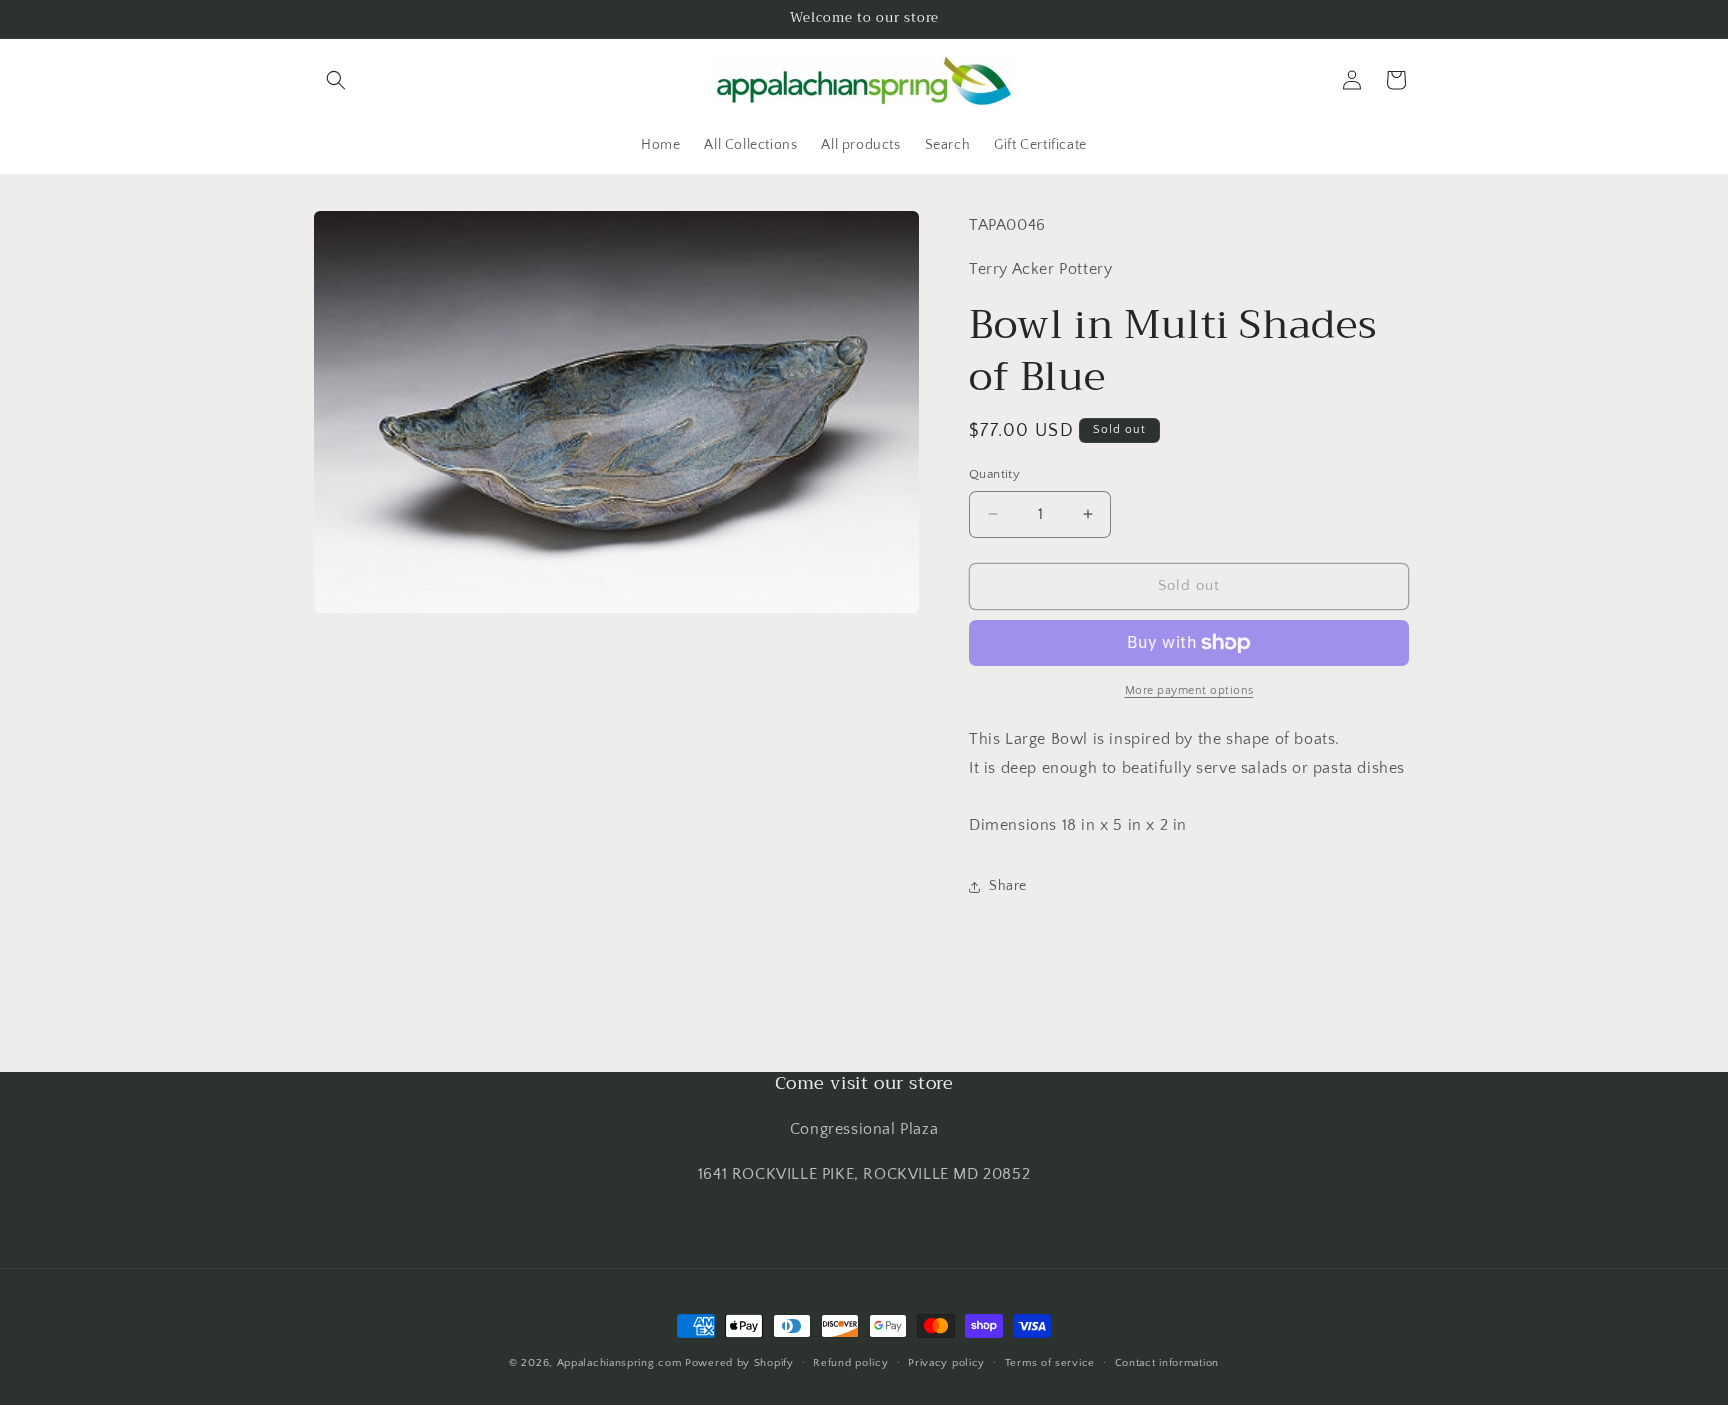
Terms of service (1050, 1363)
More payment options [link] (1189, 690)
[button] (336, 80)
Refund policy (850, 1363)
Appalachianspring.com (619, 1363)
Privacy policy (946, 1363)
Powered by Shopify (739, 1363)
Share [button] (1008, 886)
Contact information (1167, 1363)
